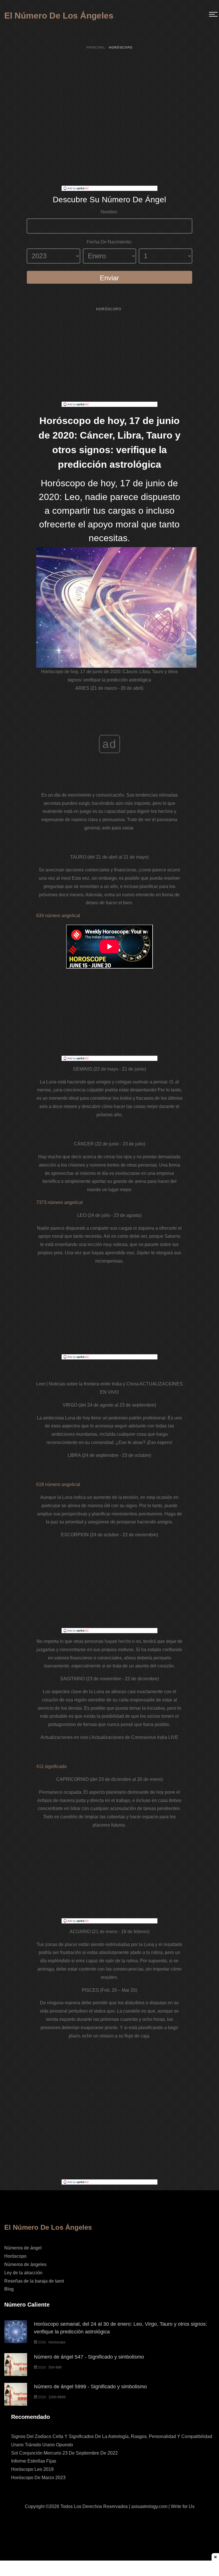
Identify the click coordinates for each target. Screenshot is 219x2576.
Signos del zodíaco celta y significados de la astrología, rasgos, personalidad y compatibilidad (112, 2436)
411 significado (51, 1766)
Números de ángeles (25, 2264)
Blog (9, 2289)
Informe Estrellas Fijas (34, 2461)
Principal (96, 47)
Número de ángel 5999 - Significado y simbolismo (90, 2387)
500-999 (55, 2367)
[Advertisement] (109, 146)
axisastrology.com (149, 2506)
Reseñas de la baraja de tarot (34, 2281)
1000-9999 (57, 2397)
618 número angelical (58, 1484)
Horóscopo (109, 309)
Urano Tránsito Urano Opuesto (42, 2445)
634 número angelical (58, 916)
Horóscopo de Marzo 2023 (38, 2478)
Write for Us (183, 2506)
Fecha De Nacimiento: (109, 242)
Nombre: (109, 212)
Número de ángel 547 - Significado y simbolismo (89, 2357)
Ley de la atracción (23, 2273)
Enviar (109, 278)
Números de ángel (23, 2248)
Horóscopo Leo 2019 (32, 2469)
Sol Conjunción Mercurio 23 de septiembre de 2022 (64, 2453)
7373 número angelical (59, 1202)
